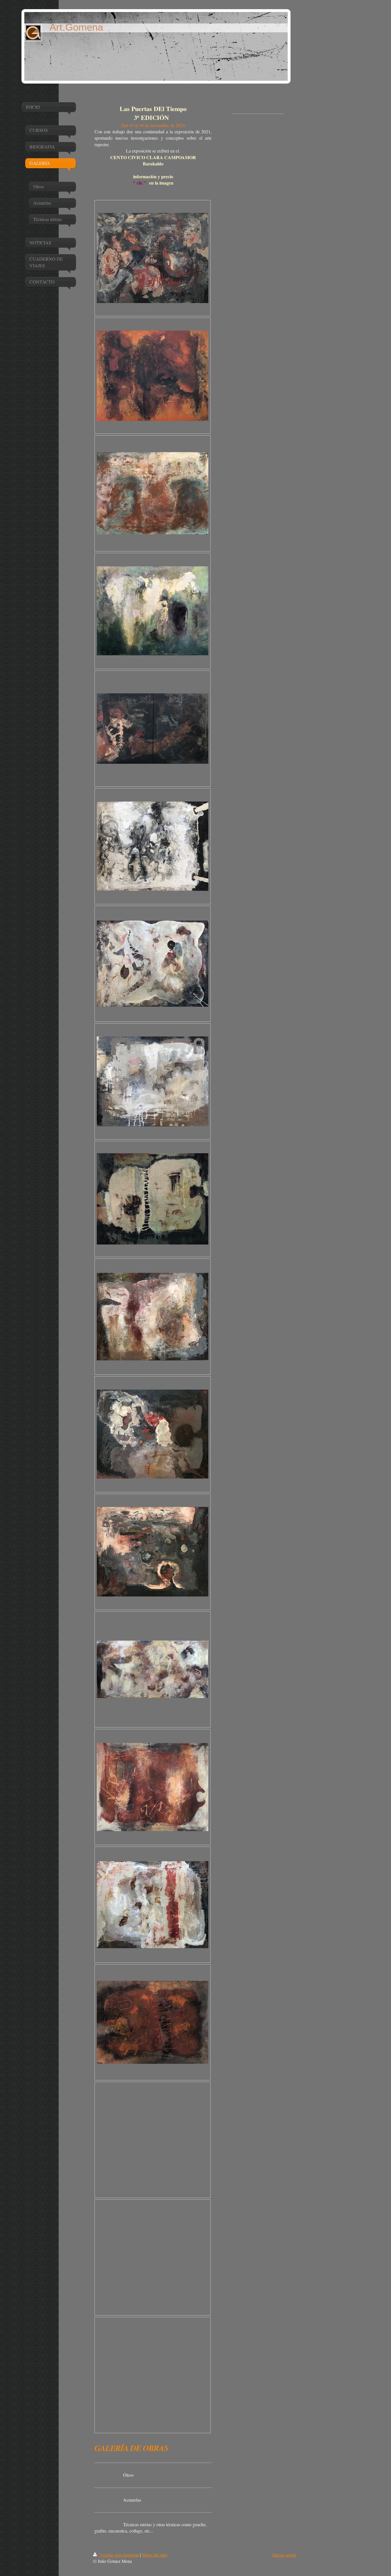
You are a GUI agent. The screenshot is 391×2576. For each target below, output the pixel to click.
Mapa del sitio (155, 2555)
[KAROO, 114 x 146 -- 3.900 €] (153, 1317)
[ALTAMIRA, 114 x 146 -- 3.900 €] (153, 1905)
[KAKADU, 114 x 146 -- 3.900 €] (153, 1787)
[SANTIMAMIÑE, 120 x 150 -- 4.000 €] (153, 964)
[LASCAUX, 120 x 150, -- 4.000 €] (153, 376)
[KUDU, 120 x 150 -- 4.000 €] (153, 1199)
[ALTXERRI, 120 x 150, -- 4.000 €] (153, 611)
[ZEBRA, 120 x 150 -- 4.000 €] (153, 1081)
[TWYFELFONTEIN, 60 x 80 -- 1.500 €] (153, 2022)
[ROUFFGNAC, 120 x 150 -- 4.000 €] (153, 846)
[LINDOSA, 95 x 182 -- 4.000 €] (153, 1669)
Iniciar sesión (284, 2555)
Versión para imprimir (119, 2555)
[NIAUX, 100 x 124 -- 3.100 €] (153, 1434)
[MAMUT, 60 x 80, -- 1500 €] (153, 493)
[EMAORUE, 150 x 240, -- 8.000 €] (153, 729)
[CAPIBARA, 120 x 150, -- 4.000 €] (153, 258)
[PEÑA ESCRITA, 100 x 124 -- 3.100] (153, 1552)
